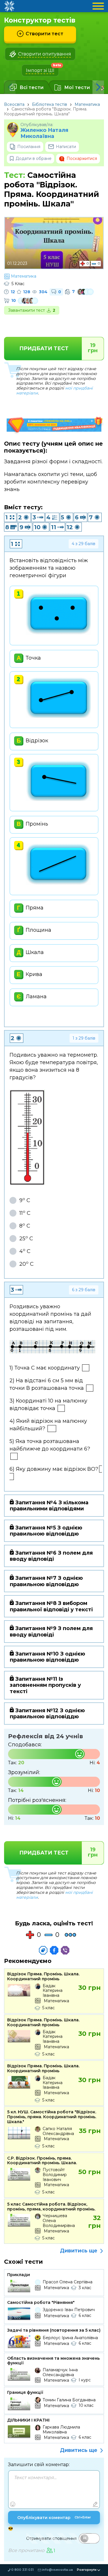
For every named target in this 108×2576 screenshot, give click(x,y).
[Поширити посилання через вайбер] (65, 1950)
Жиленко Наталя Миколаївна (44, 133)
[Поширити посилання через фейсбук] (54, 1950)
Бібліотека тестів (50, 104)
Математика (87, 104)
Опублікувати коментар (54, 2518)
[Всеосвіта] (9, 6)
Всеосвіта (14, 104)
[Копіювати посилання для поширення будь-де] (43, 1950)
